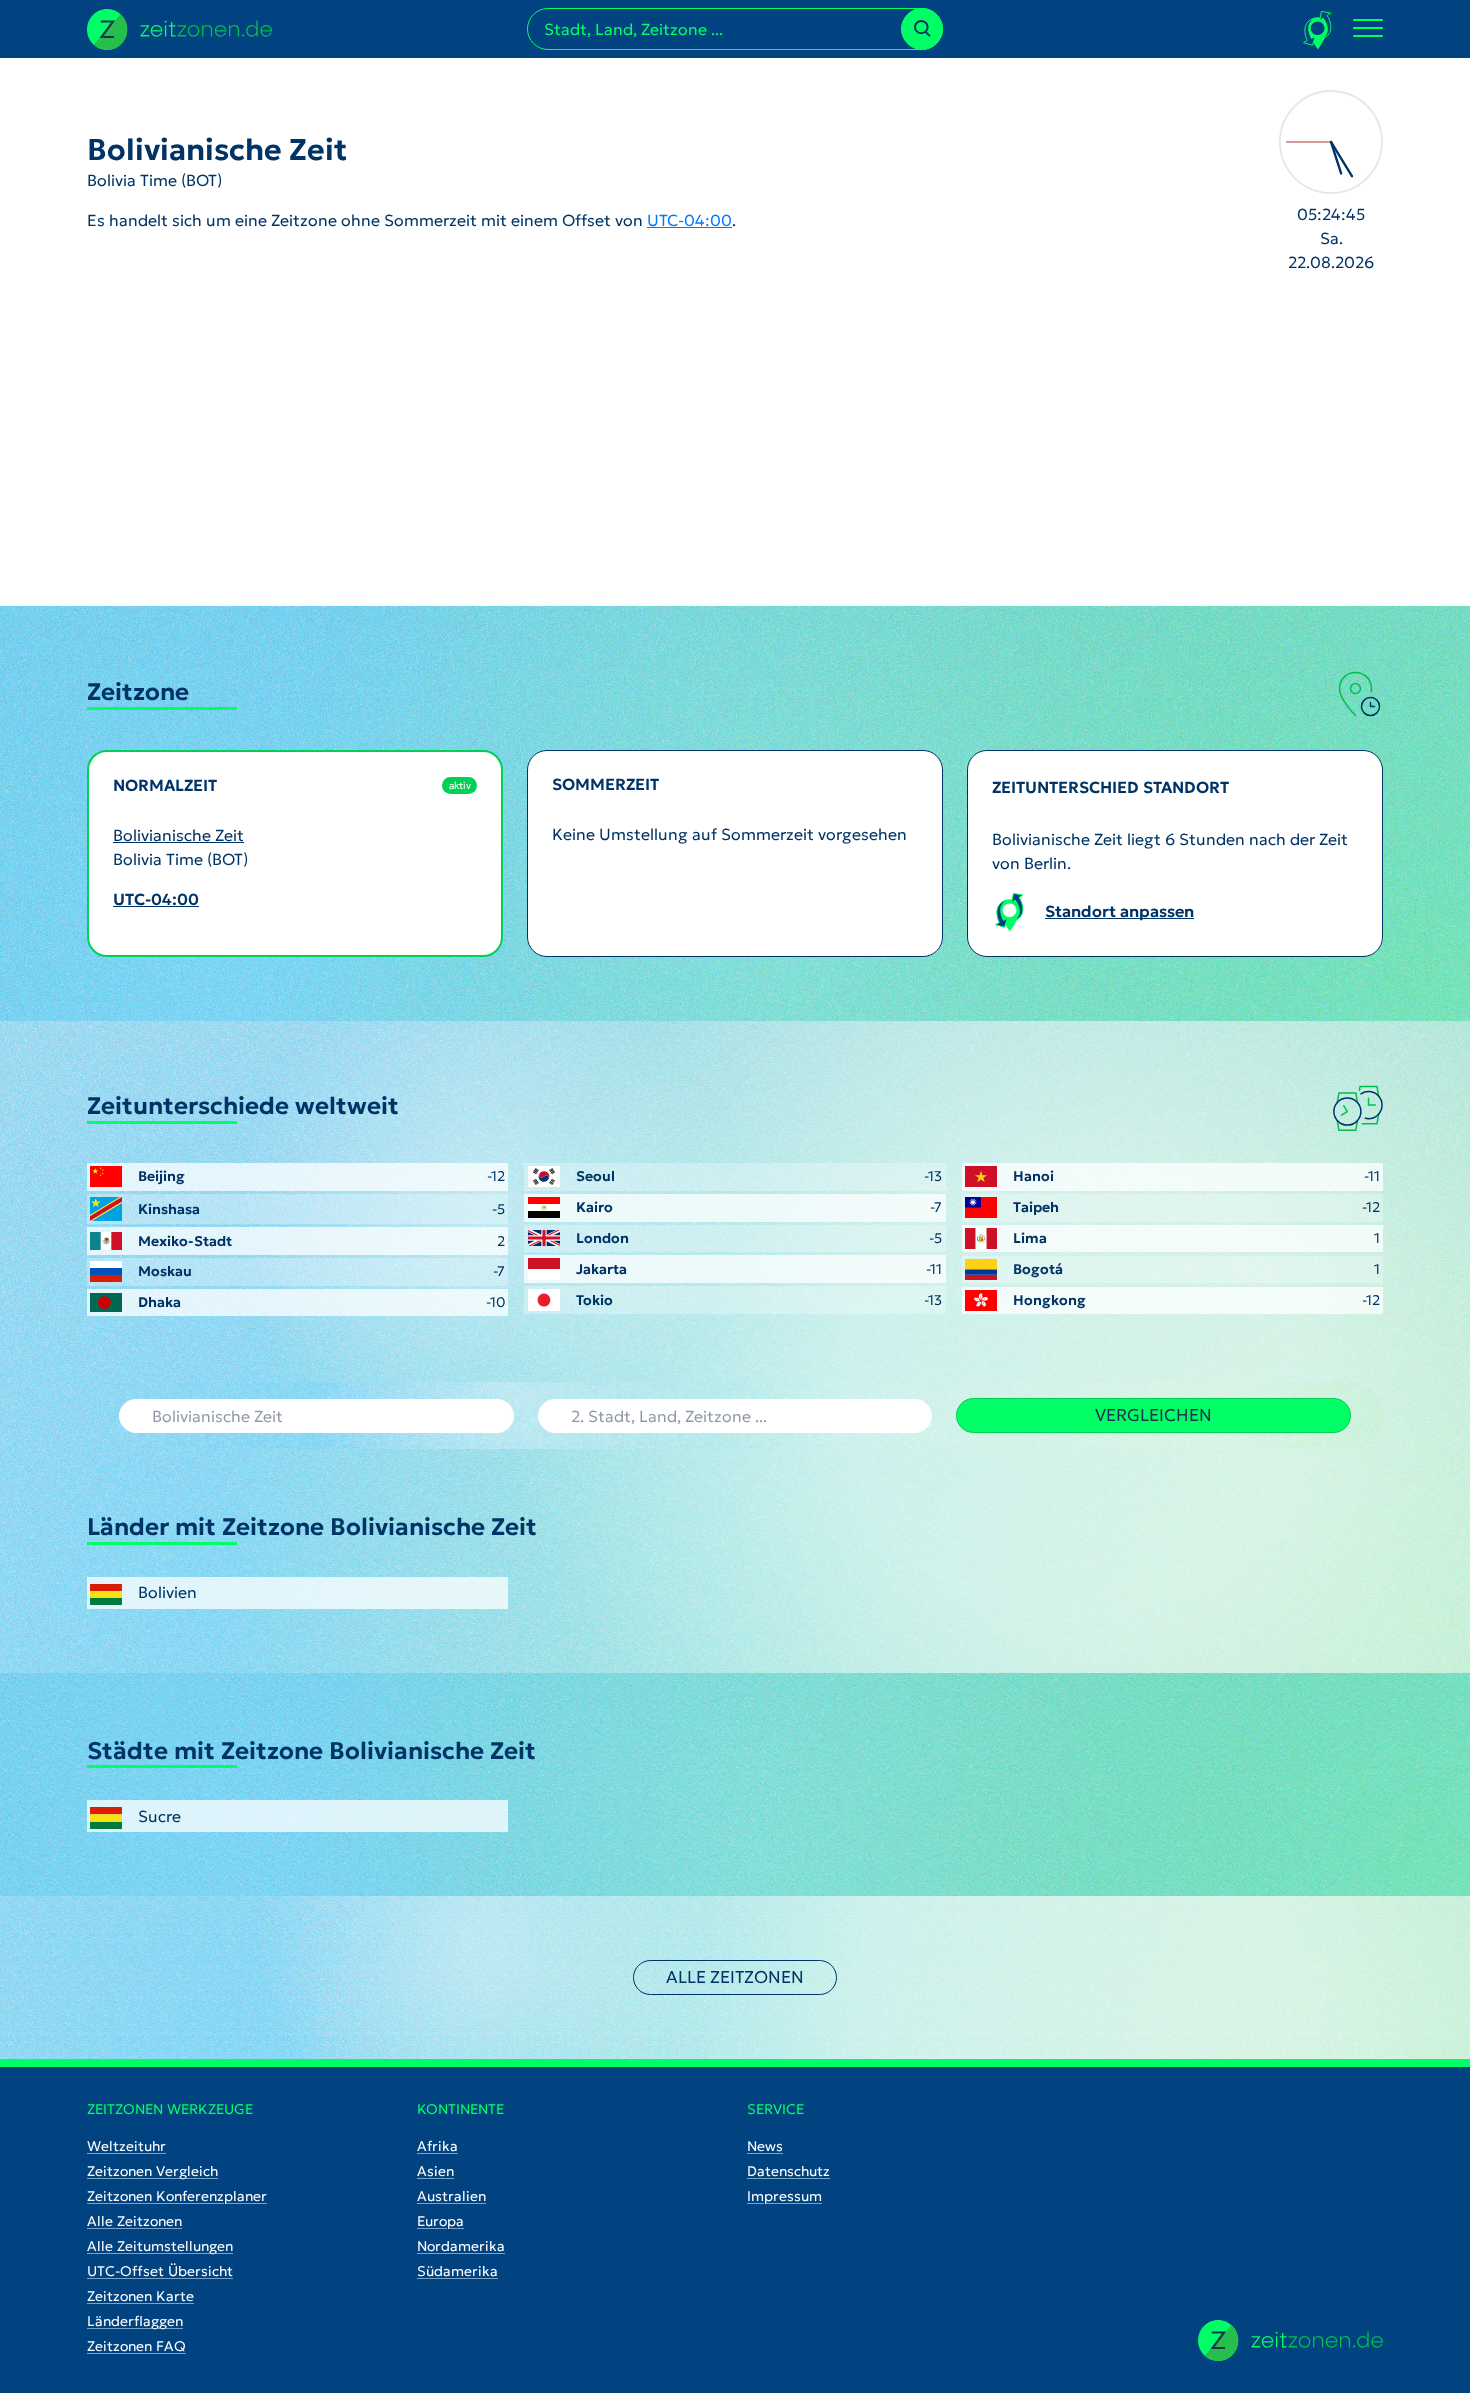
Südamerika (457, 2271)
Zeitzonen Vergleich (152, 2171)
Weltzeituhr (126, 2146)
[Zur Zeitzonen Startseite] (179, 27)
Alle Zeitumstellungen (160, 2246)
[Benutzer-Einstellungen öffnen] (1318, 29)
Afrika (437, 2146)
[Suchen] (922, 29)
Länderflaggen (135, 2321)
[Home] (1290, 2340)
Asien (435, 2171)
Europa (440, 2221)
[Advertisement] (735, 456)
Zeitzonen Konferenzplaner (177, 2196)
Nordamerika (461, 2246)
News (765, 2146)
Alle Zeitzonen (735, 1977)
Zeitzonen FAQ (136, 2346)
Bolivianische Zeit (178, 835)
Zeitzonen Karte (140, 2296)
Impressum (784, 2196)
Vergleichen (1153, 1415)
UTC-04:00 (689, 220)
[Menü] (1368, 29)
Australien (451, 2196)
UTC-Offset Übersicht (160, 2271)
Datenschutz (788, 2171)
